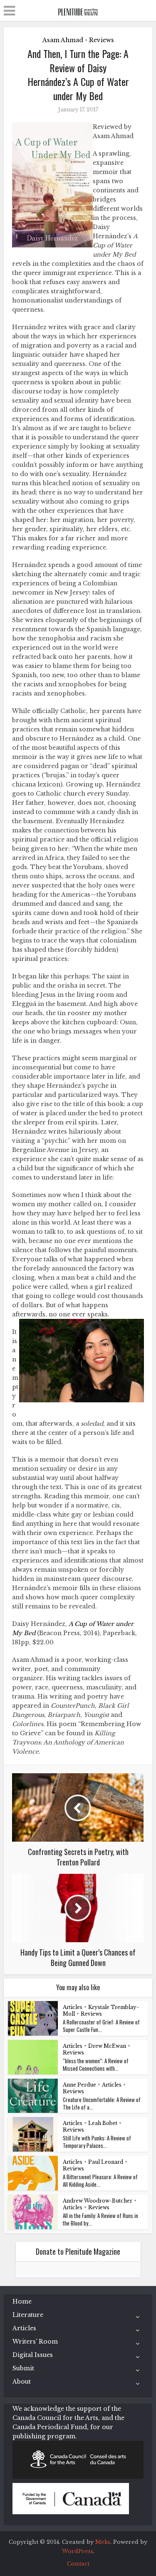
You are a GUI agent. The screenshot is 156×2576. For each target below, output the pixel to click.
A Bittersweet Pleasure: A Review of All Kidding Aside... (100, 2180)
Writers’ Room (35, 2342)
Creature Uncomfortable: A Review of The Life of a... (102, 2103)
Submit (23, 2368)
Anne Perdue (79, 2085)
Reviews (102, 40)
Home (22, 2301)
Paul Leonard (106, 2162)
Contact (78, 2564)
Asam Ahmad (63, 40)
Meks (103, 2542)
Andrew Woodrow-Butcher (98, 2201)
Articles (73, 2007)
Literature (28, 2315)
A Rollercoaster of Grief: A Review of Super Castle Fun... (101, 2026)
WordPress (78, 2551)
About (22, 2382)
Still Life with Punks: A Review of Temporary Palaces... (97, 2142)
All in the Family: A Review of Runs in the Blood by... (100, 2219)
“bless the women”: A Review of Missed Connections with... (96, 2064)
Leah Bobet (103, 2123)
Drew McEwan (107, 2046)
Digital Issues (33, 2355)
